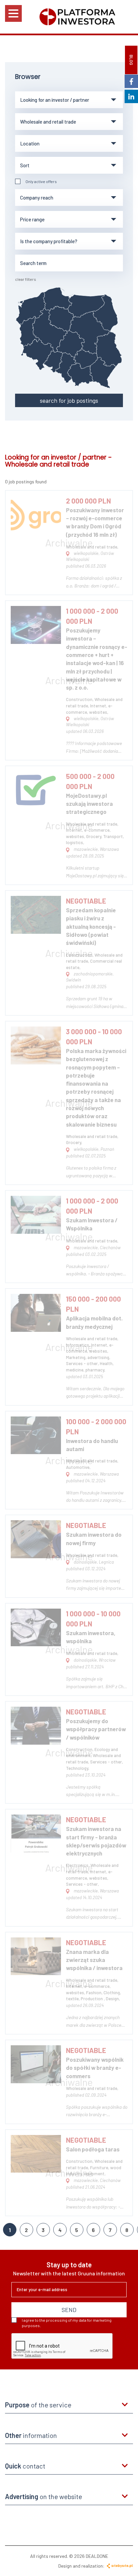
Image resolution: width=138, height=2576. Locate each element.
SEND (69, 2310)
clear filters (26, 279)
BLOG (131, 60)
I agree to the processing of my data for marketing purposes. (67, 2323)
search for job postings (69, 400)
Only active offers (41, 181)
